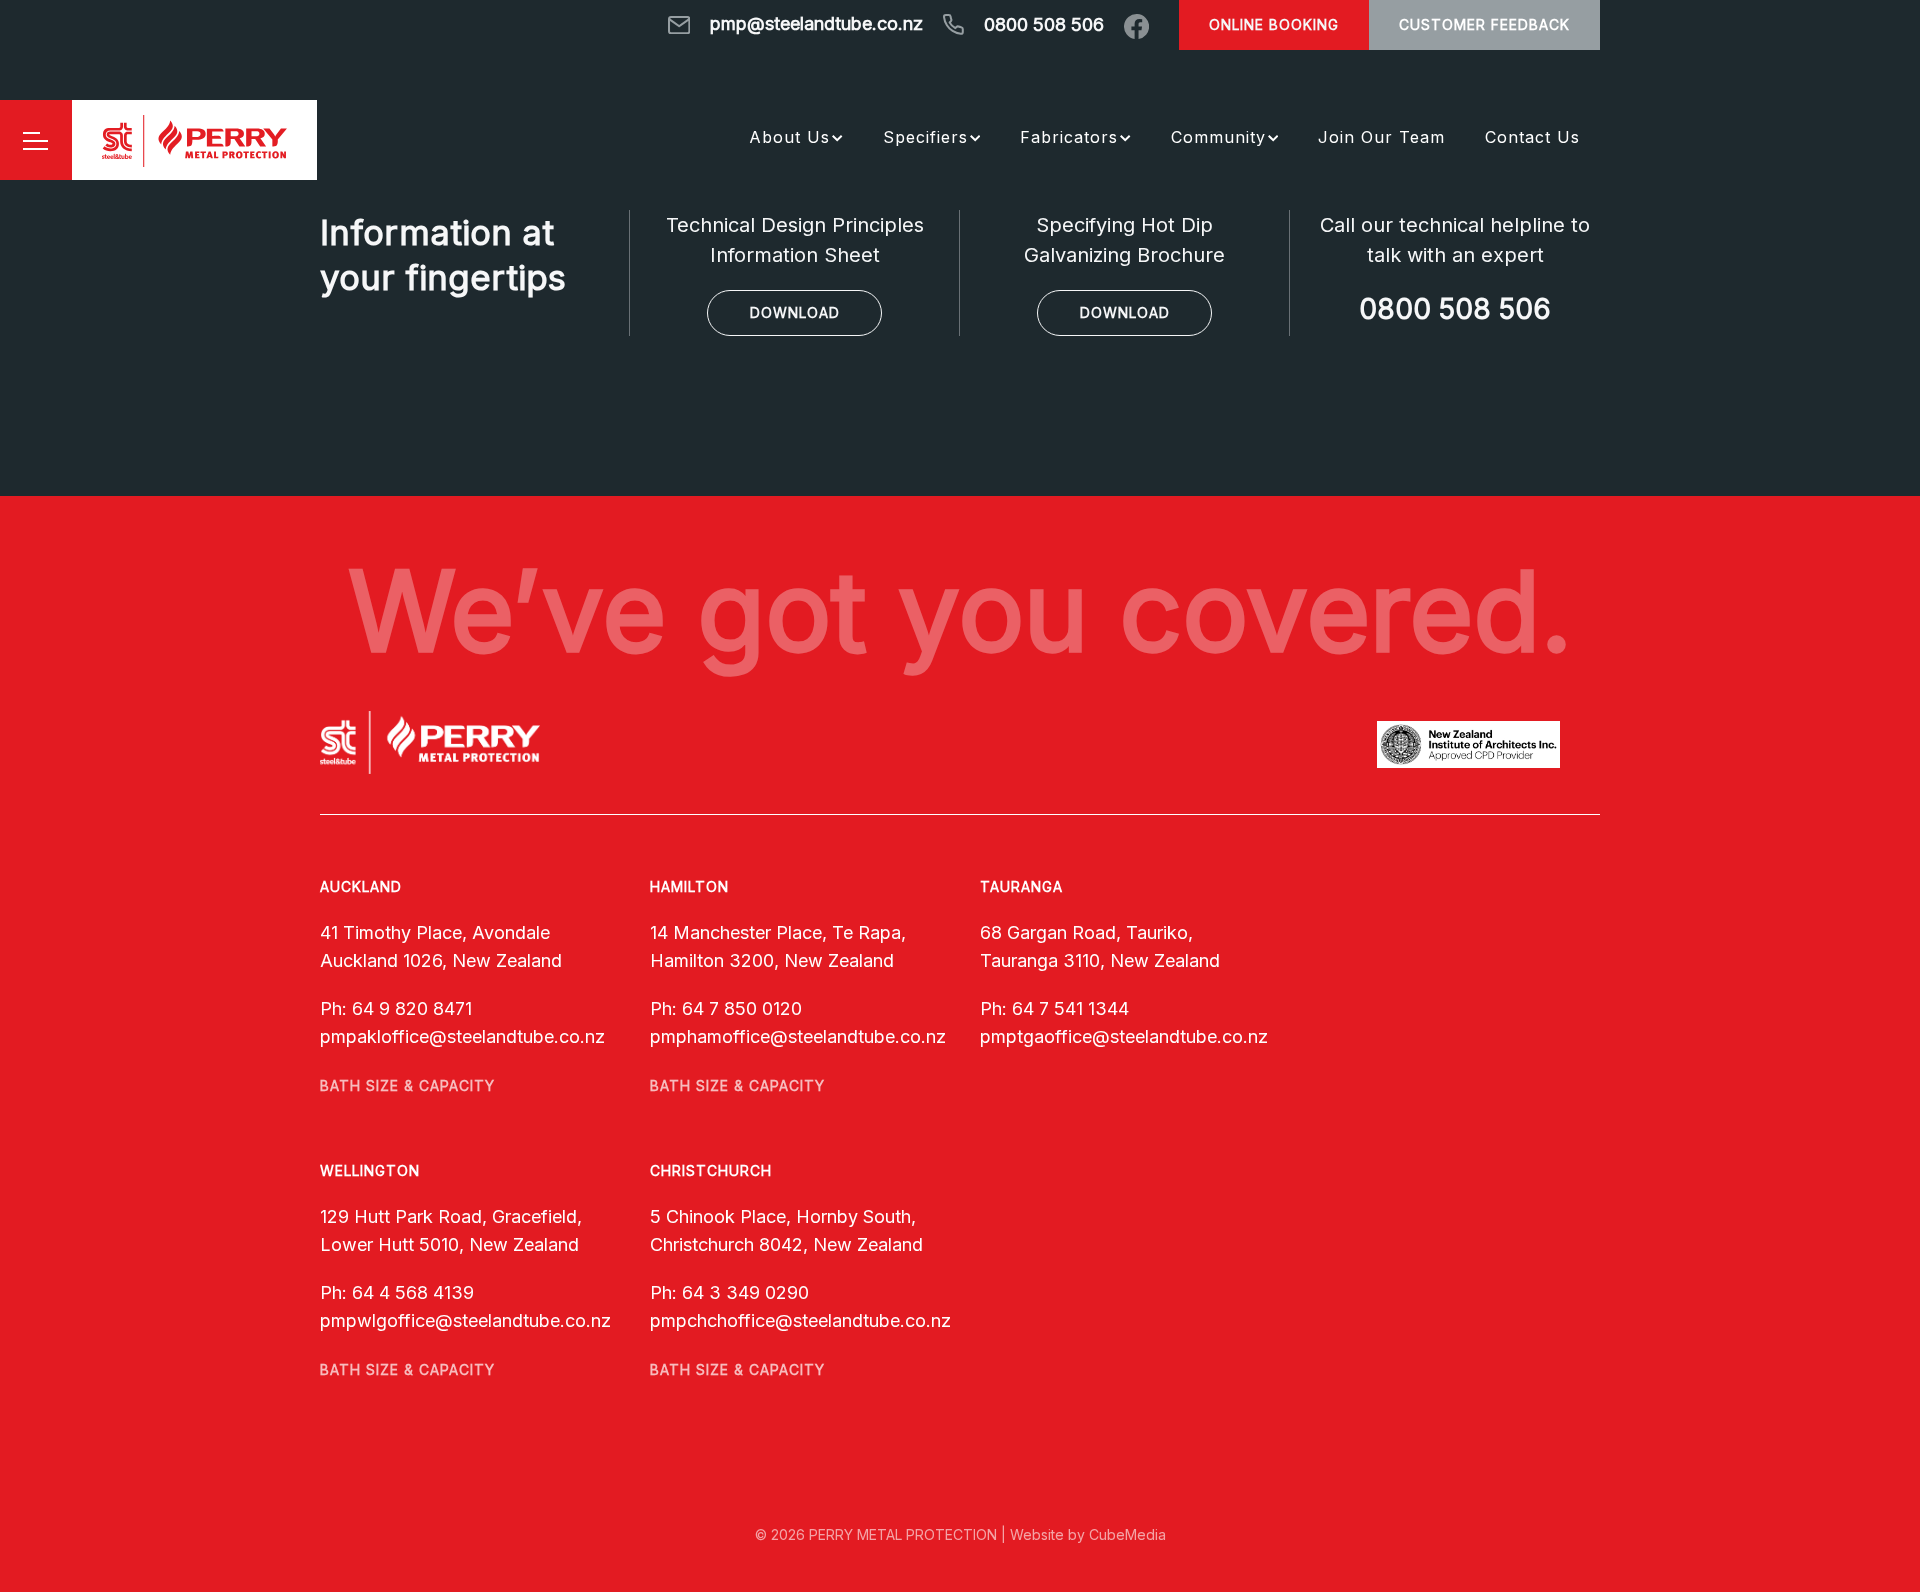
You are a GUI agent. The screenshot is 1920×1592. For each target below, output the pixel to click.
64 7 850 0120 (742, 1008)
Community (1218, 137)
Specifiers (925, 137)
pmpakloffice (374, 1036)
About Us (789, 137)
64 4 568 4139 (413, 1292)
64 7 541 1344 (1070, 1008)
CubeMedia (1127, 1534)
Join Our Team (1381, 137)
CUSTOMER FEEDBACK (1484, 24)
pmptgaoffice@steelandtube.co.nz (1124, 1036)
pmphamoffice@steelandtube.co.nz (798, 1036)
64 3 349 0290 (745, 1292)
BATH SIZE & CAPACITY (407, 1085)
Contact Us (1532, 137)
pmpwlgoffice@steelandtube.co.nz (465, 1320)
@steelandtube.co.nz (517, 1036)
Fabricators (1069, 137)
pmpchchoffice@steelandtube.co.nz (800, 1320)
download (795, 312)
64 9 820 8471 (412, 1008)
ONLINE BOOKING (1274, 24)
